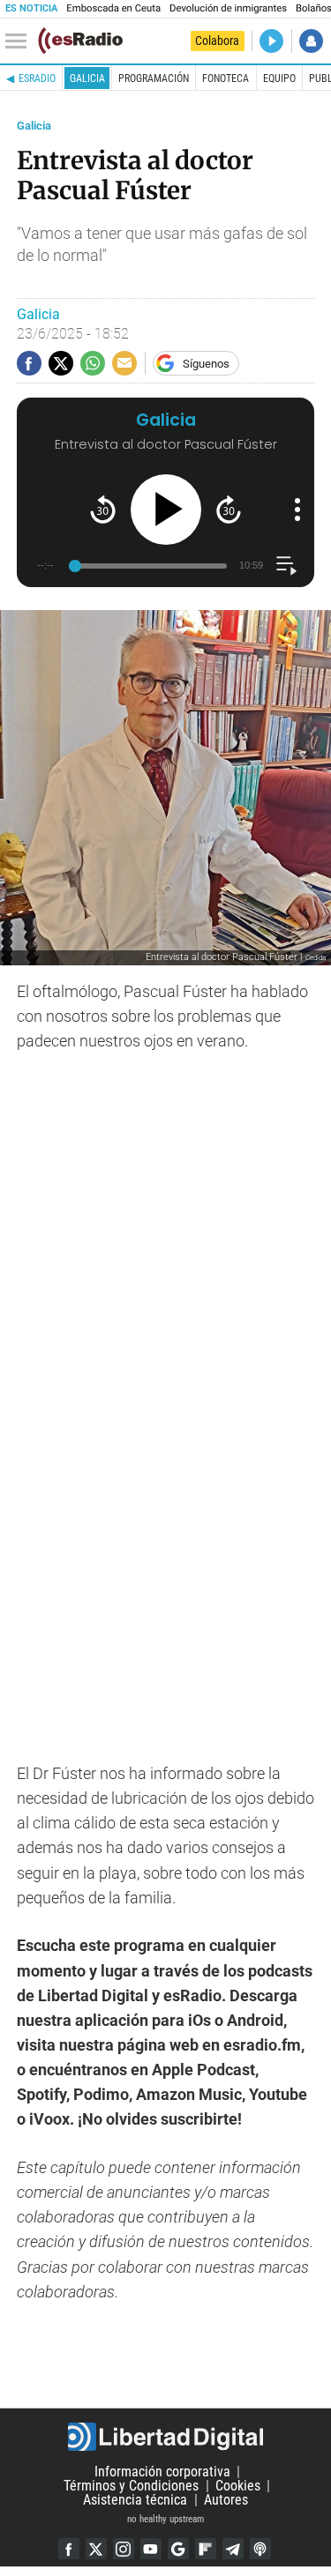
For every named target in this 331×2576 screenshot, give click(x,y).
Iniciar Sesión (311, 41)
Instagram (124, 2549)
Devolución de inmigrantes (228, 8)
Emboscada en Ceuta (113, 8)
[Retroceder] (103, 509)
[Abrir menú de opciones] (297, 510)
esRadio (37, 78)
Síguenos (206, 364)
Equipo (279, 78)
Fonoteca (226, 78)
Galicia (87, 78)
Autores (226, 2500)
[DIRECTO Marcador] (271, 41)
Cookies (238, 2486)
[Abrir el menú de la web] (20, 41)
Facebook (69, 2549)
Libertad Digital (165, 2437)
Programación (154, 78)
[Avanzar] (229, 509)
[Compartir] (29, 363)
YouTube (151, 2549)
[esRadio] (80, 41)
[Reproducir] (166, 510)
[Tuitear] (61, 363)
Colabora (217, 41)
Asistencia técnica (135, 2500)
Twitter (96, 2549)
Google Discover (178, 2549)
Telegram (233, 2549)
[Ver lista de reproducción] (286, 566)
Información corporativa (162, 2472)
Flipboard (206, 2549)
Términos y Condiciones (131, 2486)
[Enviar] (93, 363)
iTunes (260, 2549)
